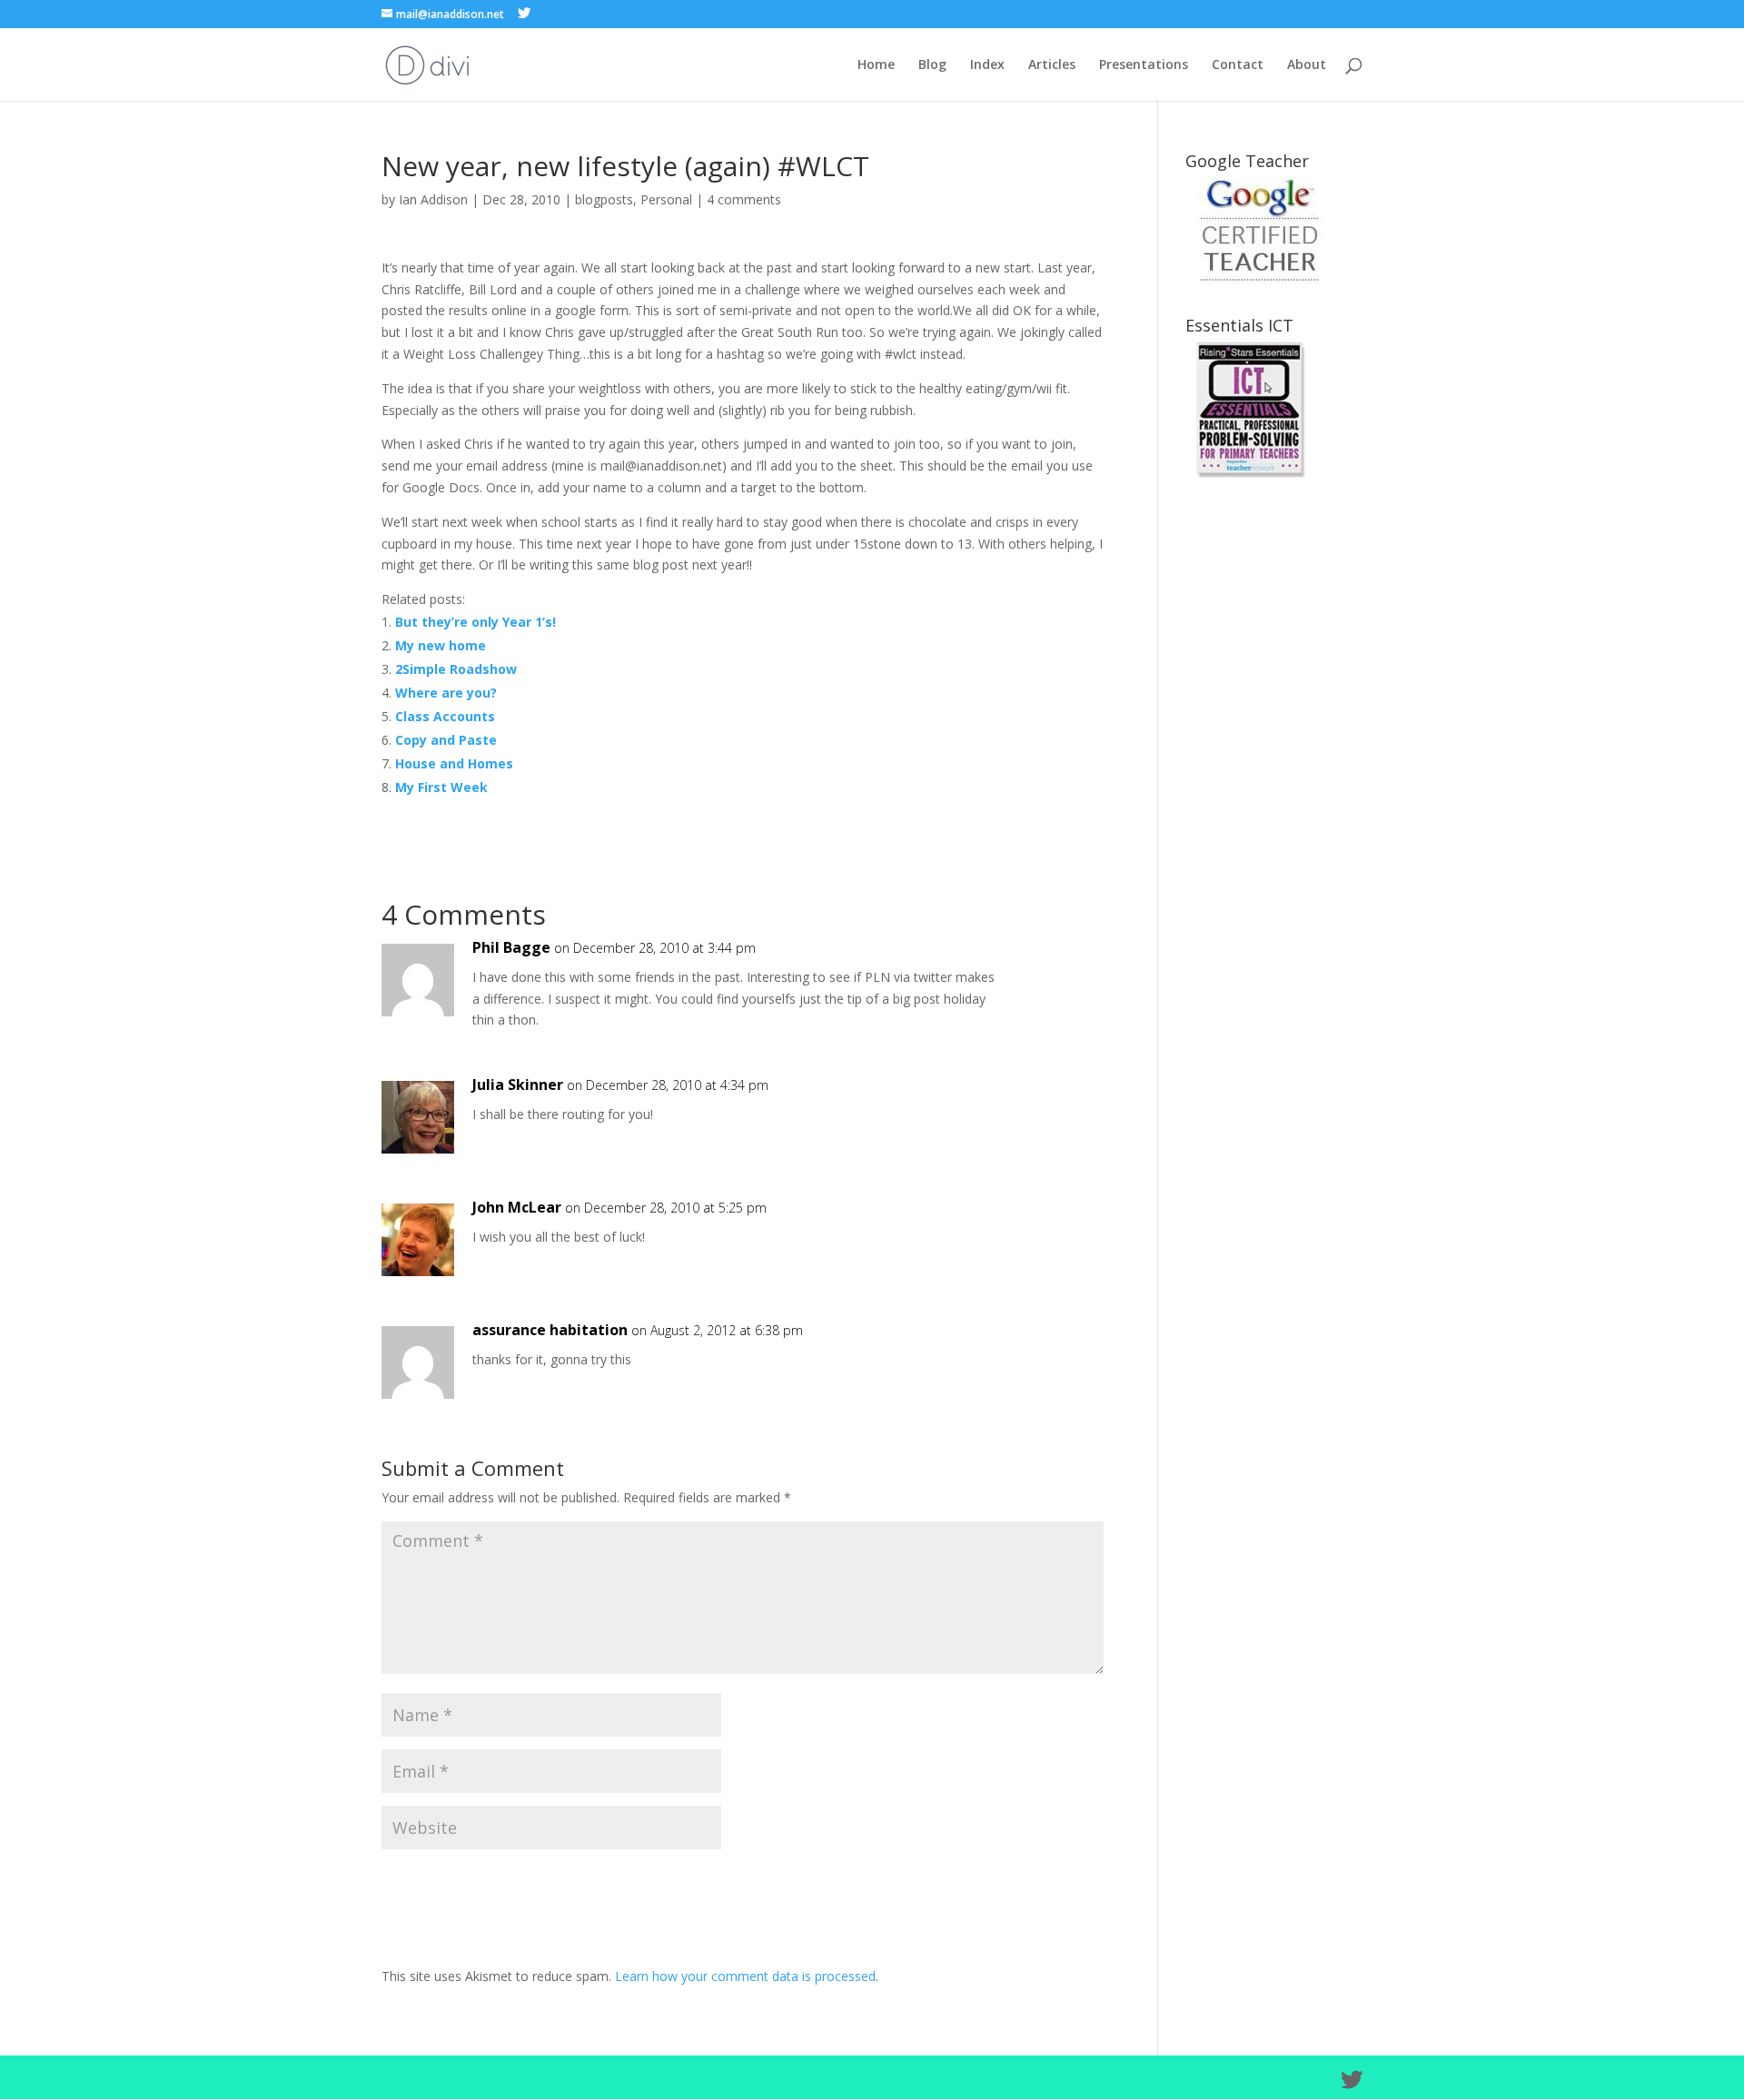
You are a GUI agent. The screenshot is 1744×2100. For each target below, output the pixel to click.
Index (987, 65)
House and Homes (454, 763)
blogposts (604, 199)
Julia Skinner (518, 1085)
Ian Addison (433, 199)
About (1307, 65)
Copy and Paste (446, 740)
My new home (441, 645)
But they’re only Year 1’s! (476, 622)
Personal (666, 199)
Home (876, 65)
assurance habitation (550, 1330)
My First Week (441, 787)
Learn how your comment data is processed (745, 1976)
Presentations (1144, 65)
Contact (1238, 65)
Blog (932, 65)
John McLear (517, 1207)
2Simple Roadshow (456, 669)
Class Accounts (445, 716)
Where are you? (446, 693)
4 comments (744, 199)
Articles (1052, 65)
